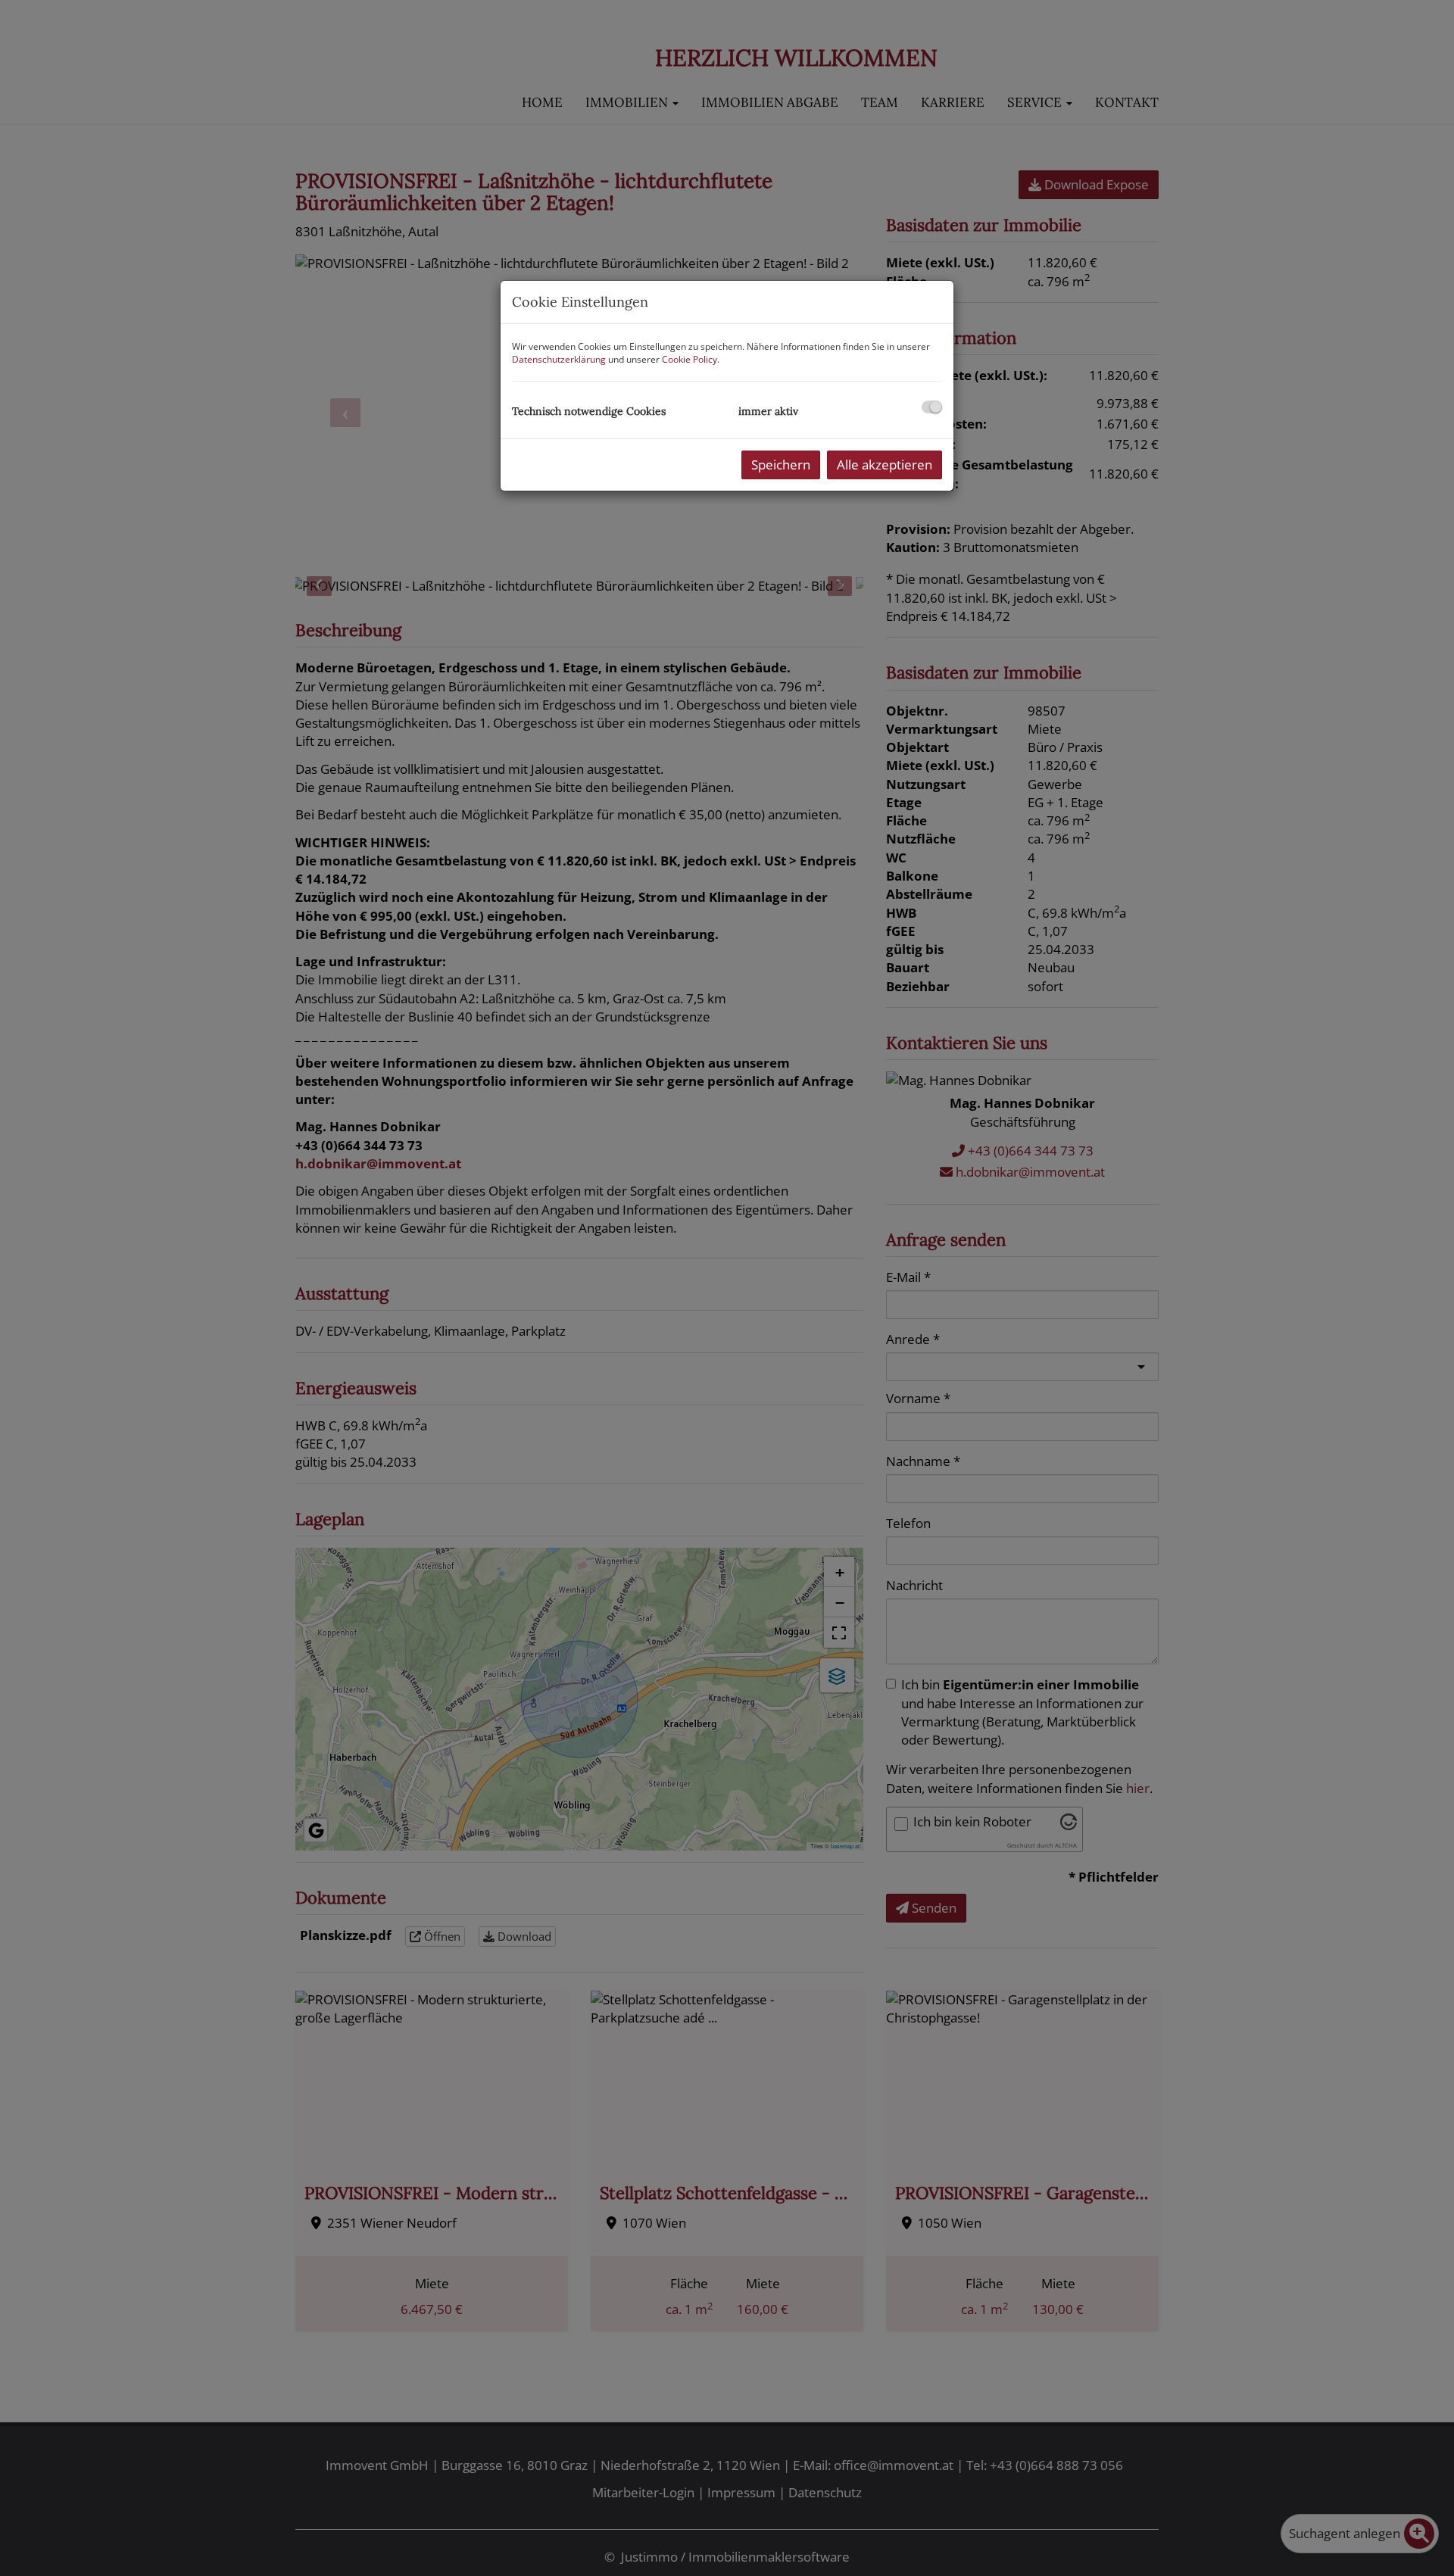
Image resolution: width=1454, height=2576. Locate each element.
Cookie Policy (690, 359)
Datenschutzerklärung (559, 359)
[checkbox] (932, 407)
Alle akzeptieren (885, 465)
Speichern (781, 465)
